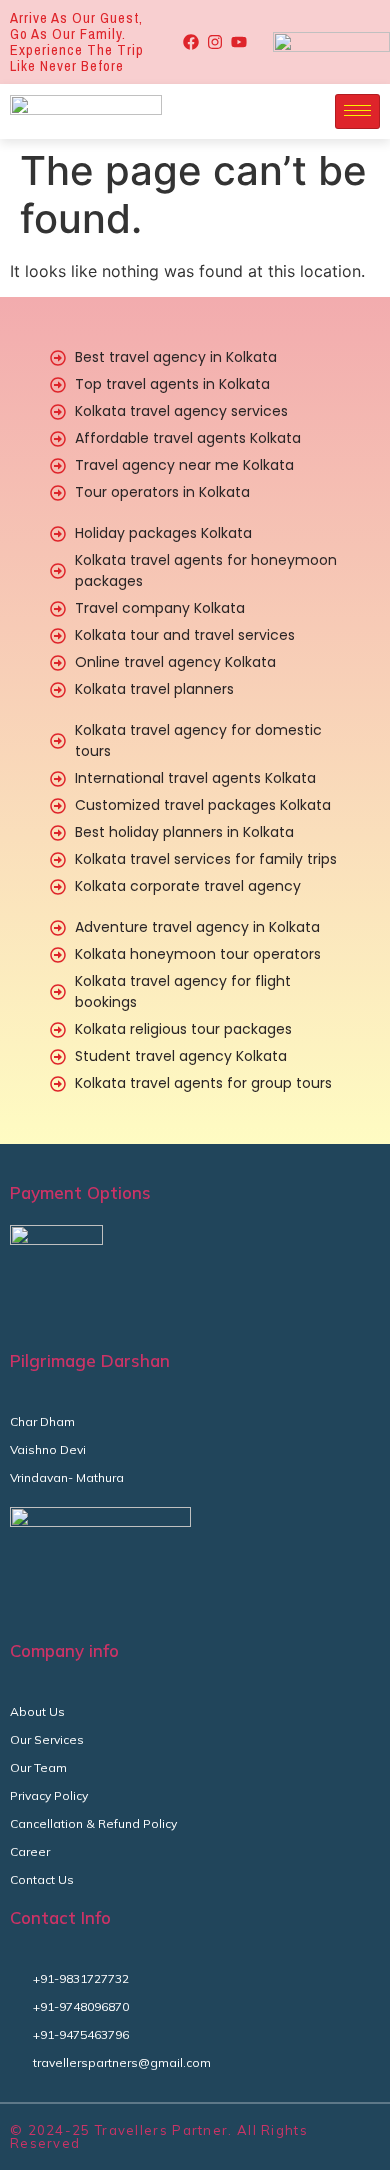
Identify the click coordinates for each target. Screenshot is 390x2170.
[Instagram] (215, 42)
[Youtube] (239, 42)
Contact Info (60, 1917)
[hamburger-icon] (357, 111)
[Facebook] (191, 42)
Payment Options (80, 1192)
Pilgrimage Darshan (90, 1360)
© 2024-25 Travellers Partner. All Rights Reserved (159, 2136)
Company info (64, 1650)
